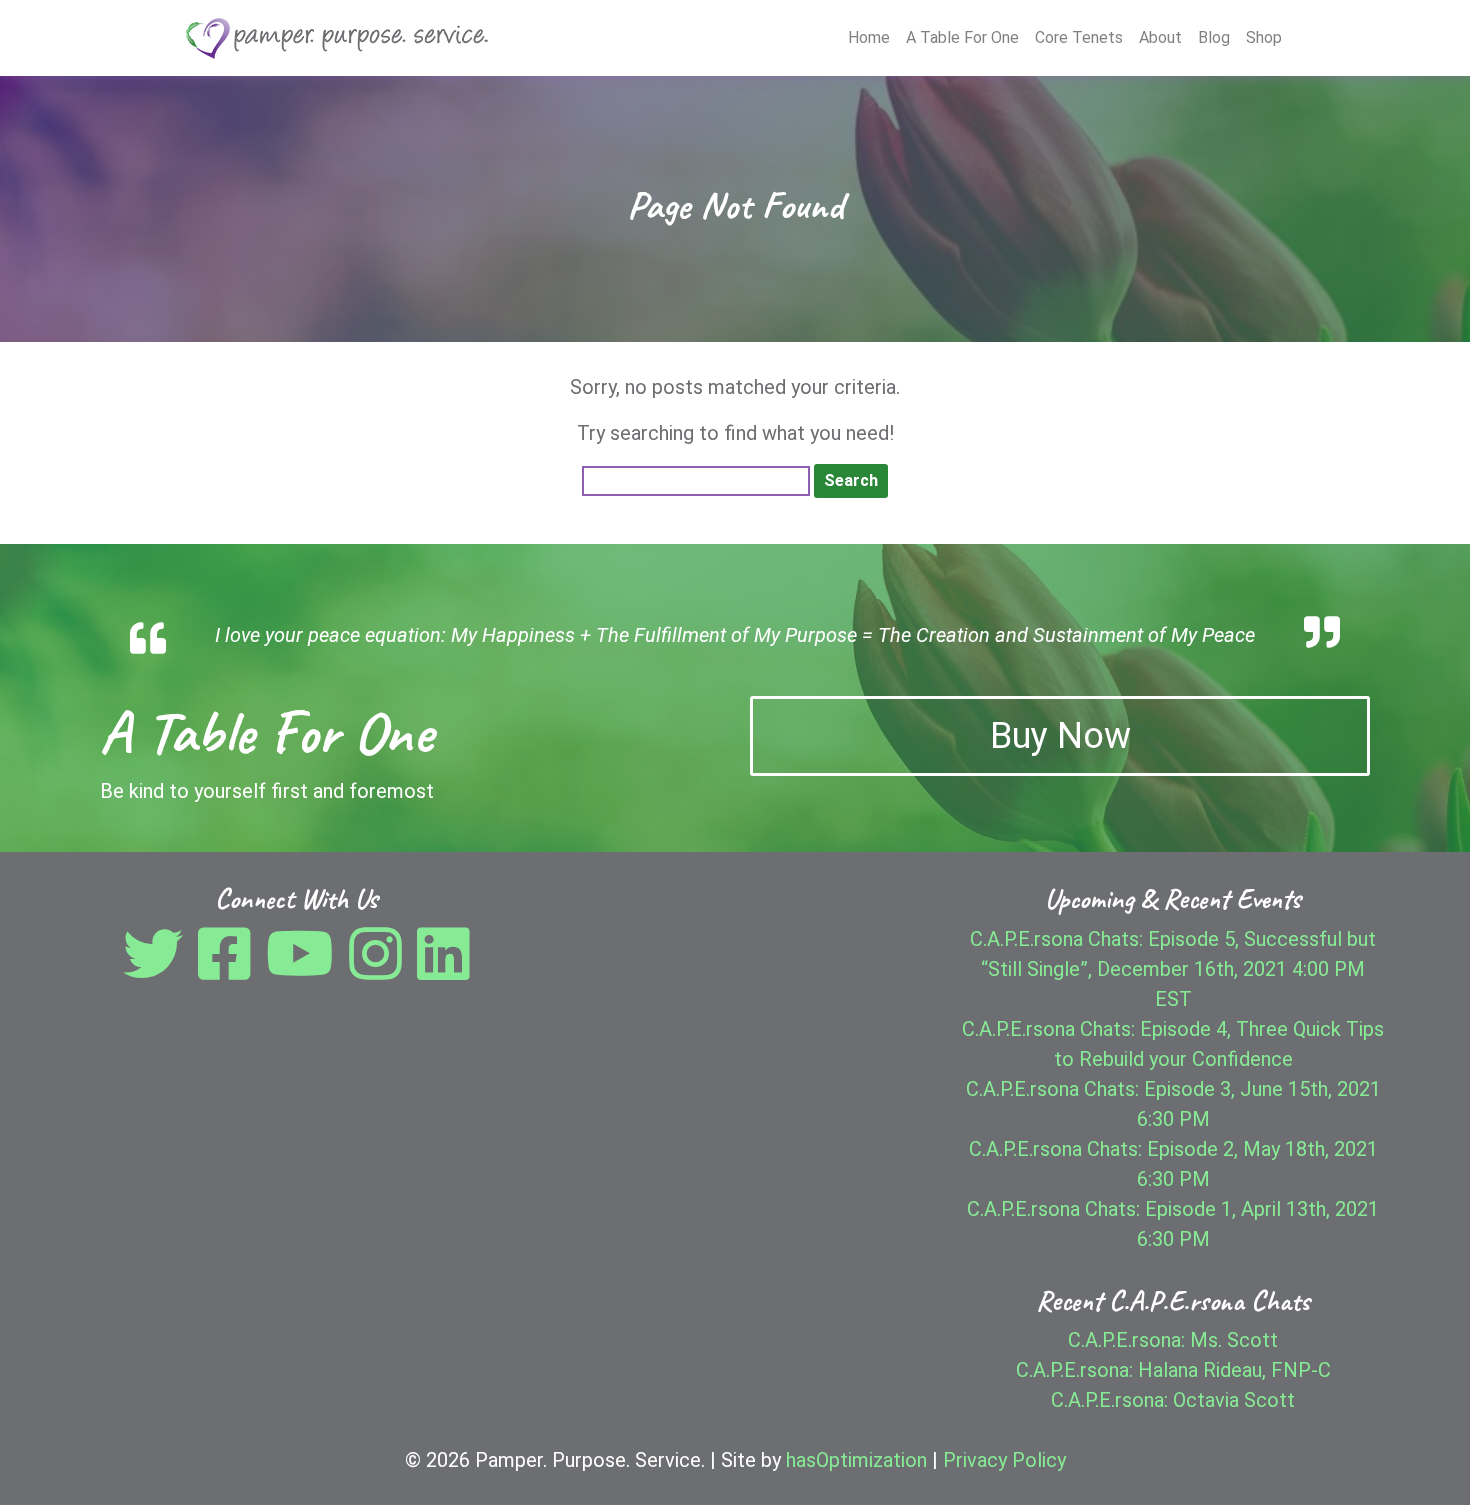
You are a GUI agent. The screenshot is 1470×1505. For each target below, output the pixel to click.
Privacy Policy (1004, 1460)
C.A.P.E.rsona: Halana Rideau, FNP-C (1173, 1370)
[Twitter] (158, 969)
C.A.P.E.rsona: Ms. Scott (1173, 1340)
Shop (1264, 37)
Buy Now (1060, 736)
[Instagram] (380, 969)
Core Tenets (1079, 37)
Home (869, 37)
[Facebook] (229, 969)
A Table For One (962, 37)
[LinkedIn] (443, 969)
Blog (1214, 37)
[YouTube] (305, 969)
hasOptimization (856, 1460)
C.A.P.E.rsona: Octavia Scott (1173, 1400)
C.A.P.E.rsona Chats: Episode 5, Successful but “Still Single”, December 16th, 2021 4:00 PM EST (1173, 969)
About (1160, 37)
